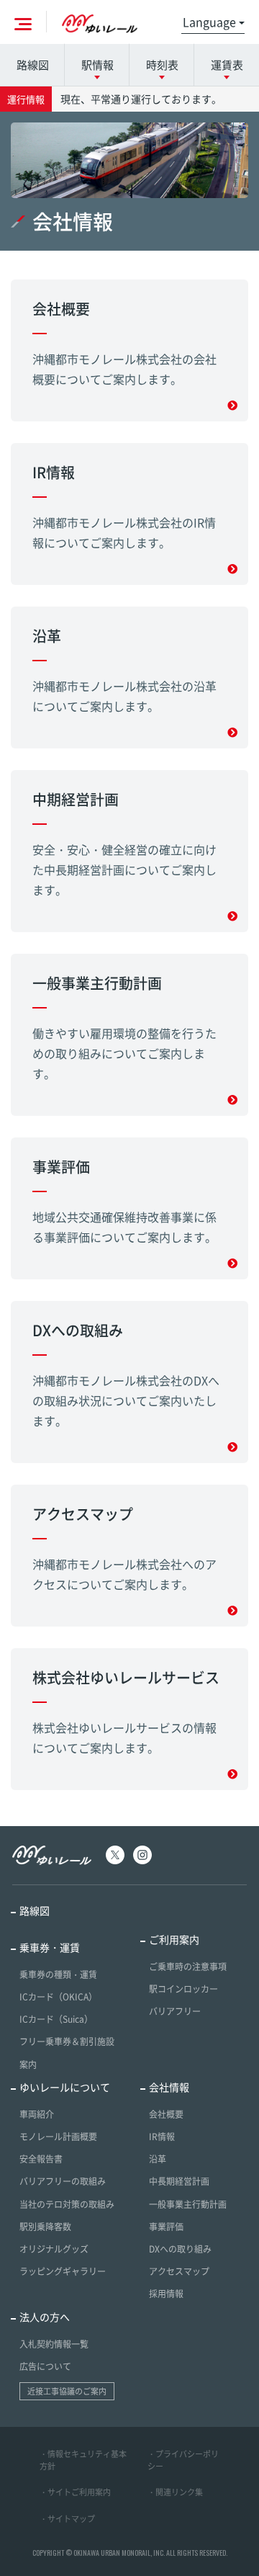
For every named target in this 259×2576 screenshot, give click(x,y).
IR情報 (162, 2137)
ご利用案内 (174, 1939)
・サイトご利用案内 (75, 2492)
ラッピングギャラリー (63, 2271)
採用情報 (166, 2294)
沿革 (158, 2159)
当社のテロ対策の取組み (67, 2204)
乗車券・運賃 (50, 1947)
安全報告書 (41, 2159)
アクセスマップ (179, 2271)
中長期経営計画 (179, 2181)
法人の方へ (45, 2317)
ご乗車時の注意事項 (188, 1967)
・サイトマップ (67, 2519)
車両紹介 (37, 2114)
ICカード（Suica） (56, 2019)
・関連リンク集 (175, 2492)
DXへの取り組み (180, 2249)
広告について (45, 2366)
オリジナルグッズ (54, 2249)
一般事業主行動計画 (188, 2204)
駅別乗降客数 (45, 2227)
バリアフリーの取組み (63, 2181)
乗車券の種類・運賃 (58, 1975)
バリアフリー (175, 2011)
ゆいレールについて (65, 2087)
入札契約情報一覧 (54, 2344)
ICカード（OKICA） (58, 1997)
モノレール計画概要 (58, 2137)
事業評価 (166, 2227)
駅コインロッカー (183, 1989)
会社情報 (169, 2087)
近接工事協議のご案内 (67, 2391)
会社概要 (166, 2114)
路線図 (33, 65)
